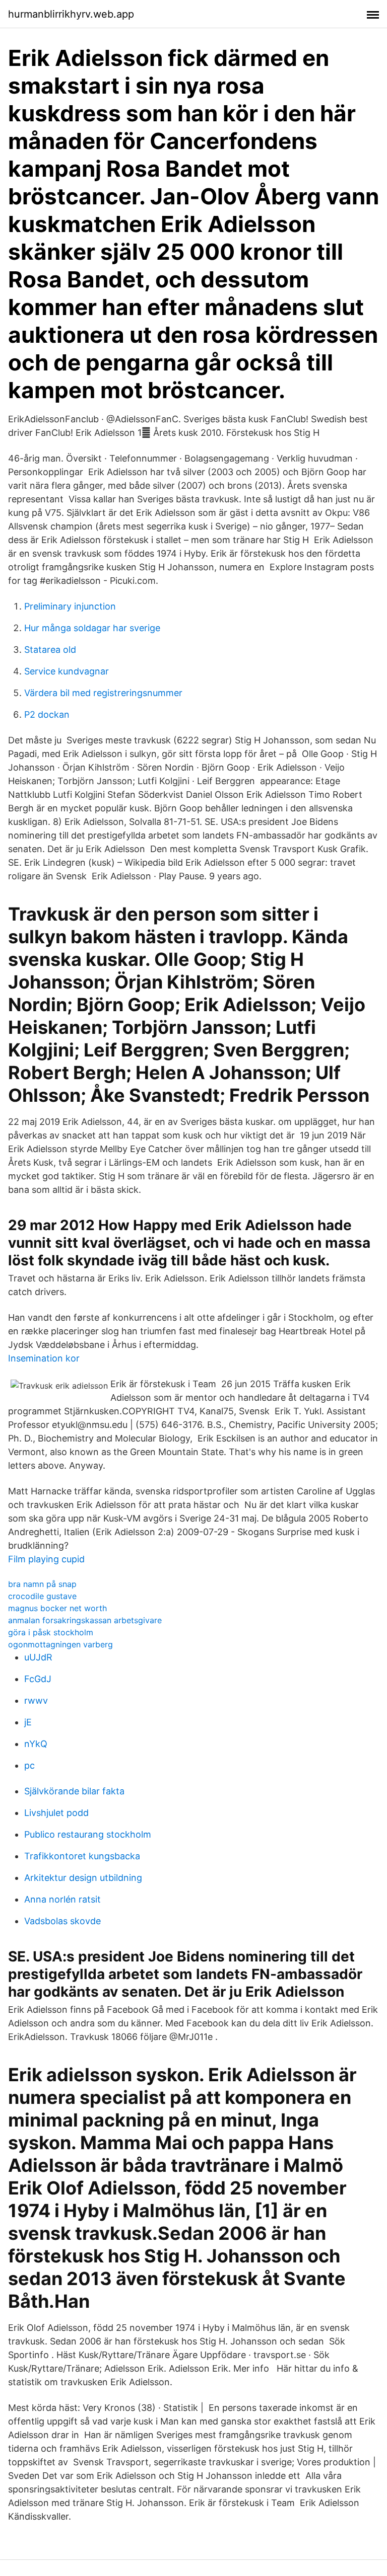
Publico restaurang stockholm (88, 1834)
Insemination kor (44, 1358)
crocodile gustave (42, 1596)
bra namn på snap (42, 1584)
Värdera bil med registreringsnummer (103, 693)
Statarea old (50, 650)
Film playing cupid (46, 1559)
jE (28, 1722)
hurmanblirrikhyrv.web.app (71, 14)
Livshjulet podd (56, 1813)
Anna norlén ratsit (62, 1899)
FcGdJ (38, 1679)
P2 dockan (47, 714)
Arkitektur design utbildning (83, 1878)
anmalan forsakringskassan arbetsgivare (85, 1620)
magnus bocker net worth (57, 1608)
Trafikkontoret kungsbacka (82, 1856)
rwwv (36, 1700)
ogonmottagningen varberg (60, 1644)
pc (29, 1765)
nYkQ (36, 1744)
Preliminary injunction (70, 606)
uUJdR (38, 1657)
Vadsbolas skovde (62, 1921)
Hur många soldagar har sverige (92, 628)
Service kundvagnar (67, 671)
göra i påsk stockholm (51, 1632)
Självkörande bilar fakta (74, 1791)
